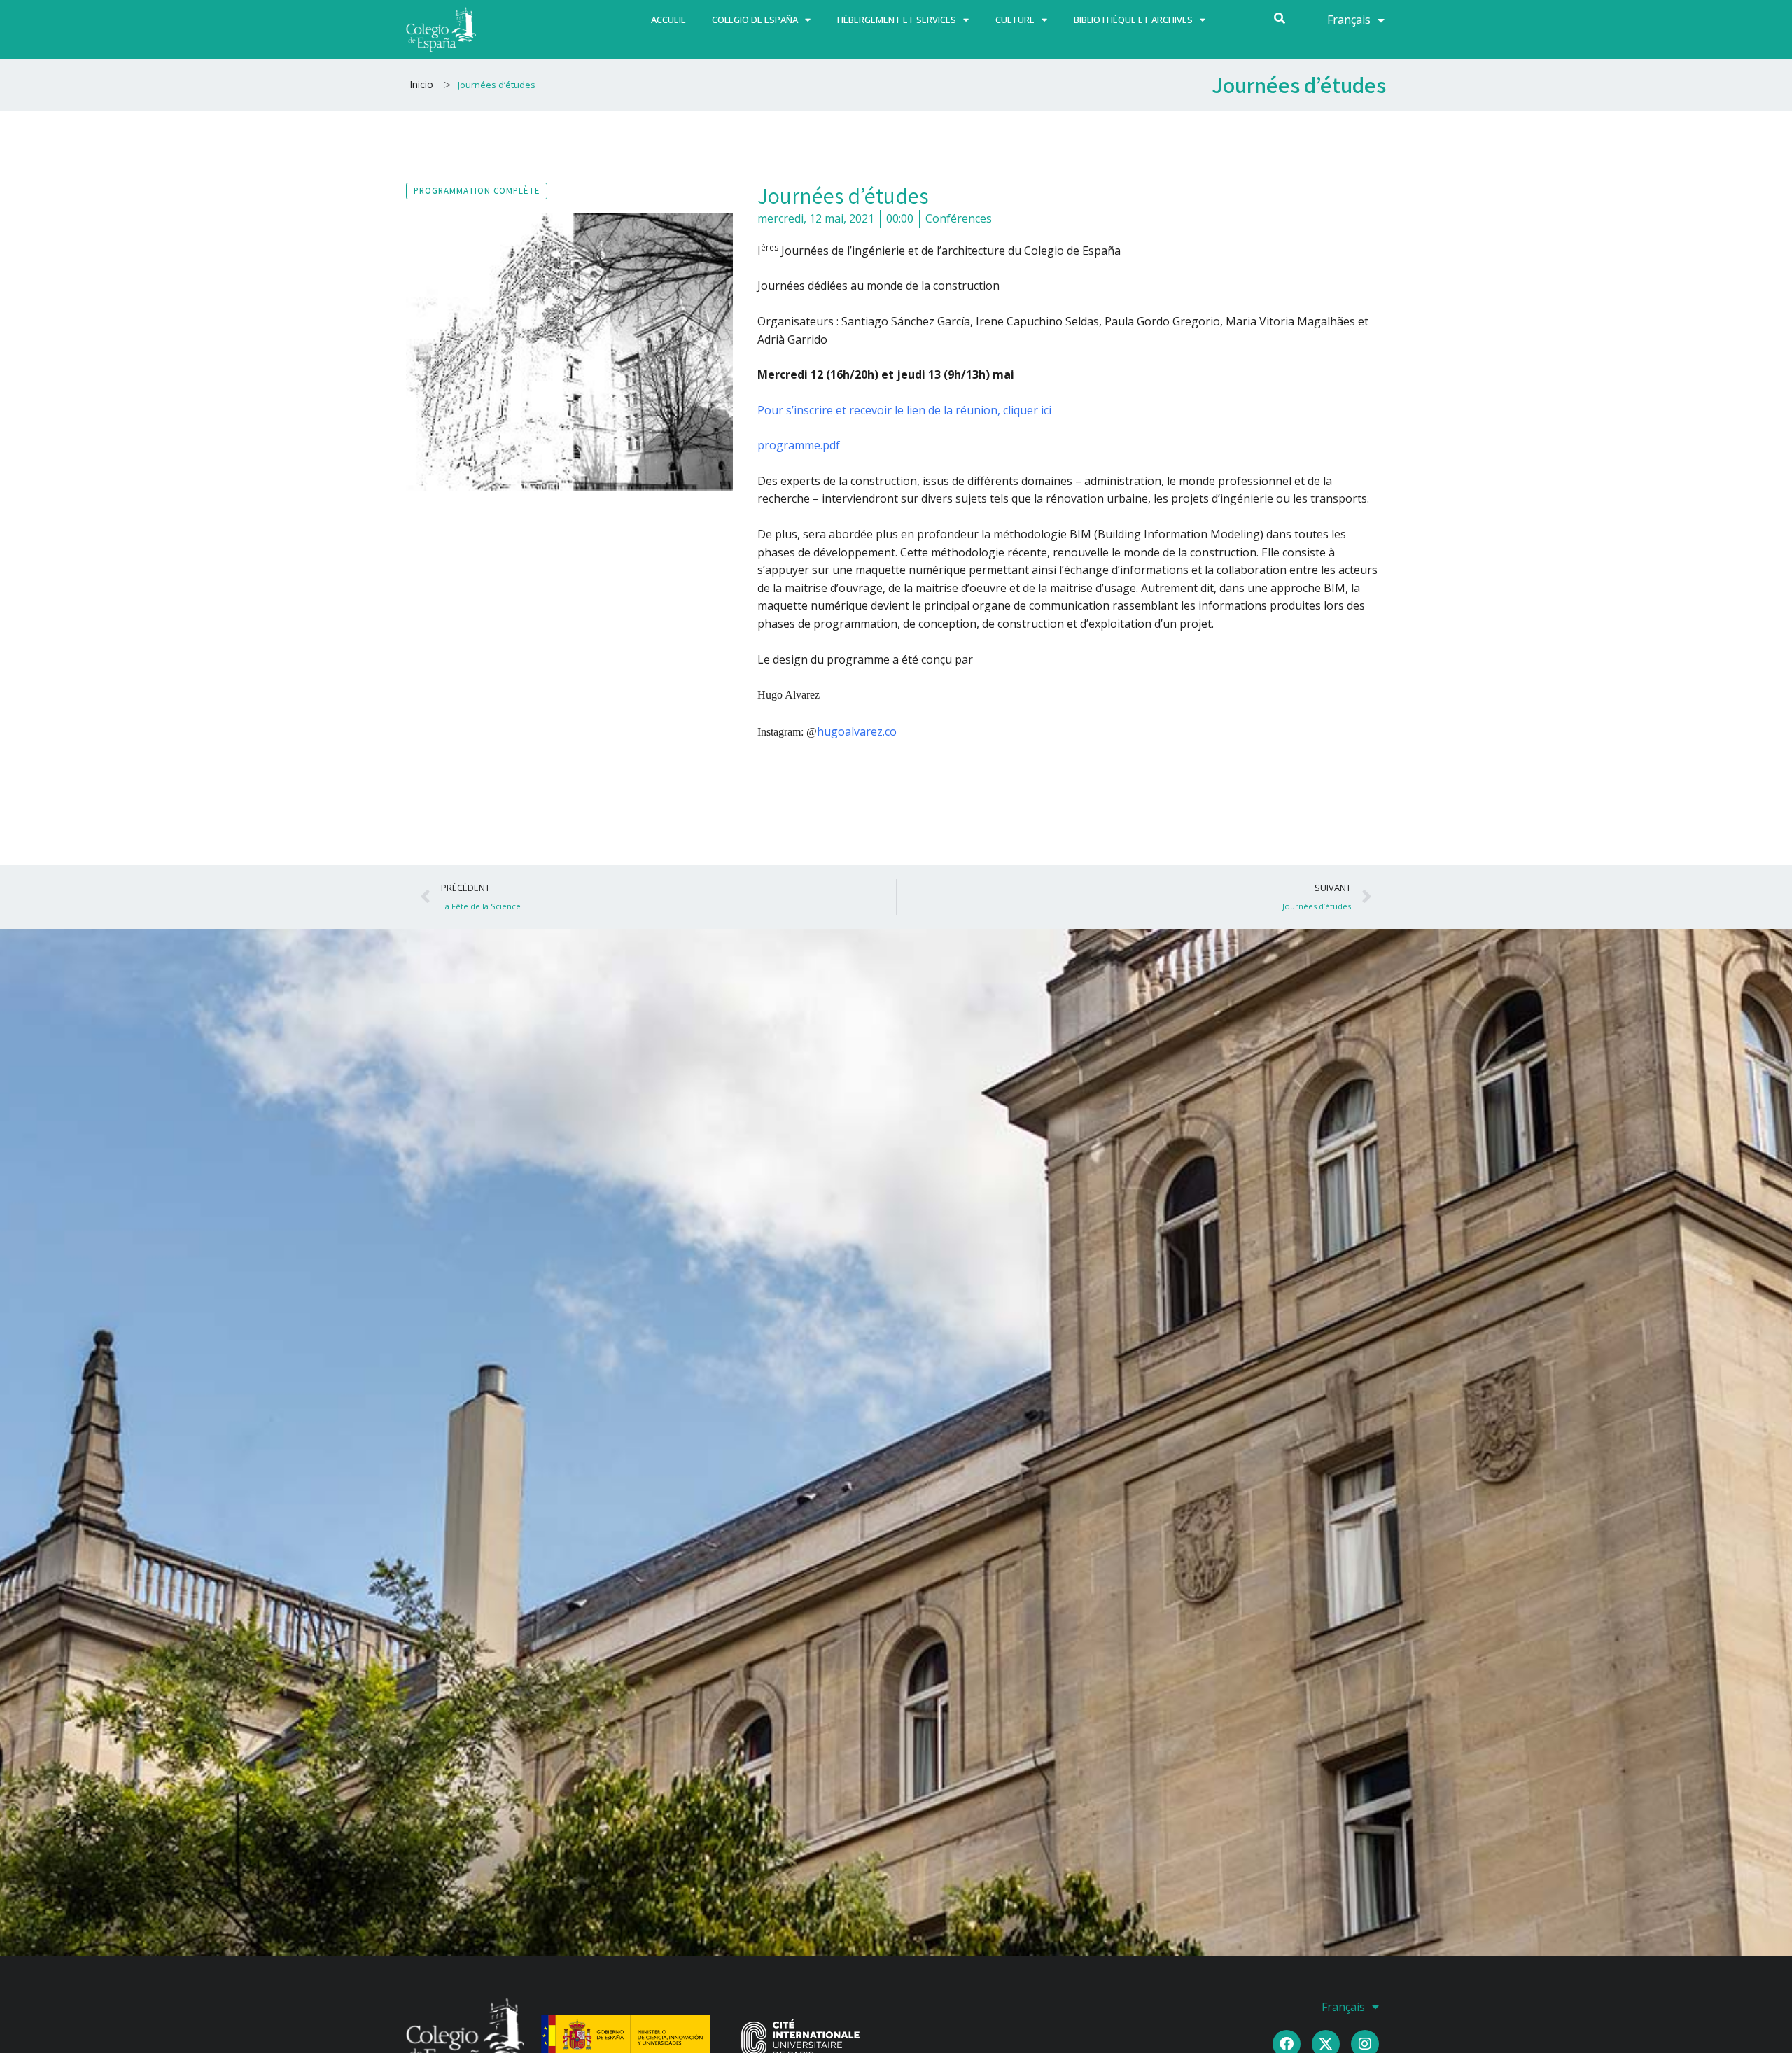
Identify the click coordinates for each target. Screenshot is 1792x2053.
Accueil (668, 20)
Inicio (421, 84)
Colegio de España (755, 20)
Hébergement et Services (897, 20)
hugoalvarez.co (857, 731)
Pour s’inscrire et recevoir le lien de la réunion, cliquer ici (904, 410)
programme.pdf (799, 445)
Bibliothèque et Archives (1133, 20)
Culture (1015, 20)
